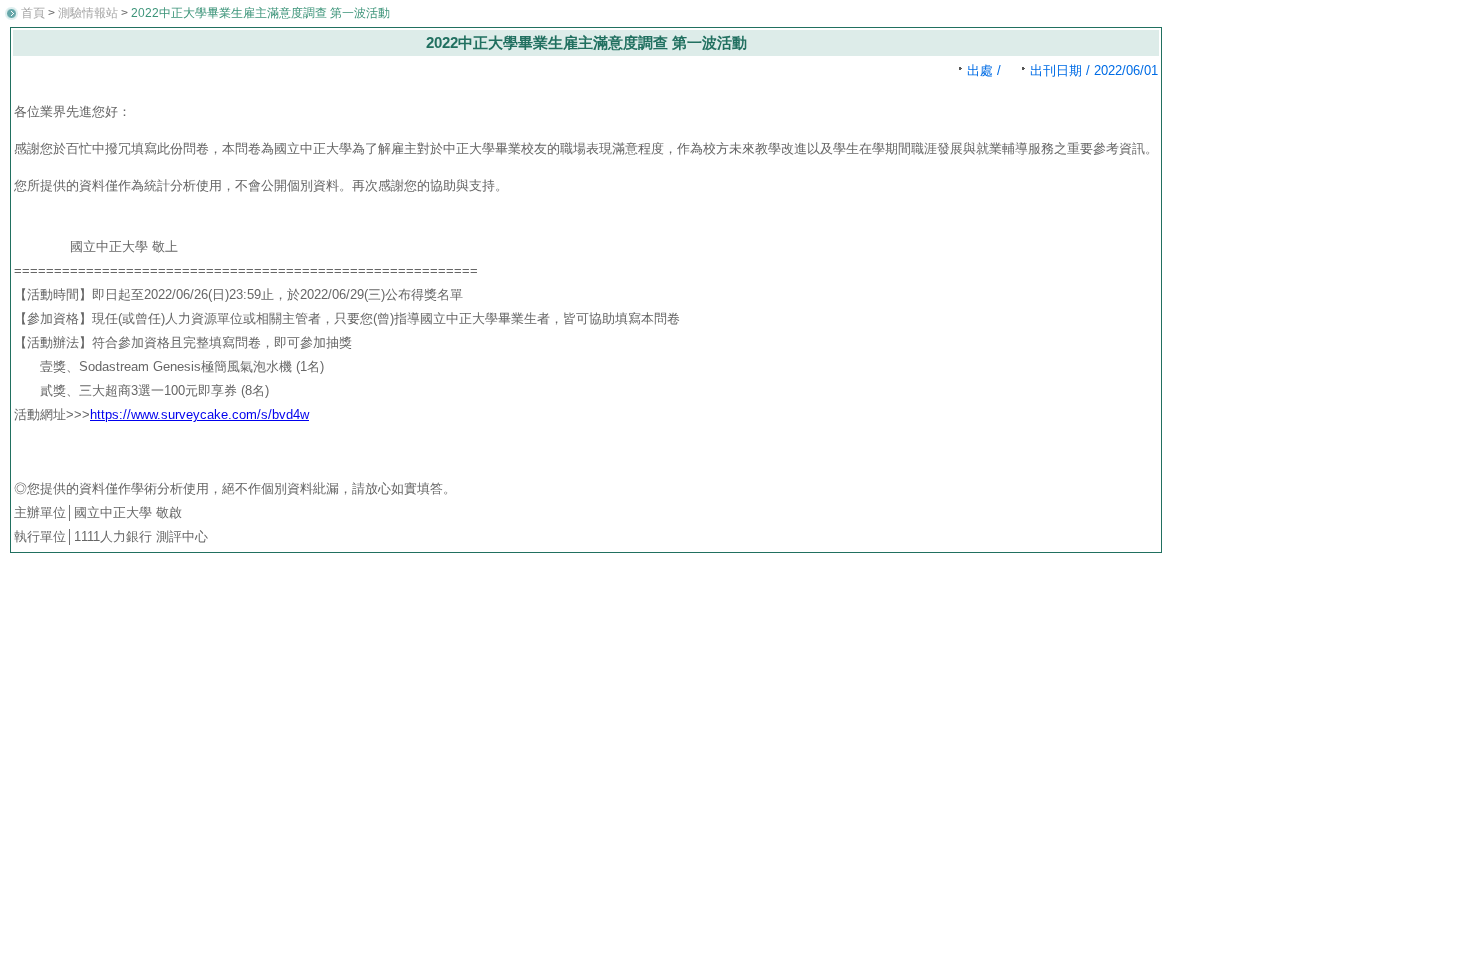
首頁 (33, 13)
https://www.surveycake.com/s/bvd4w (199, 414)
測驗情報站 (88, 13)
